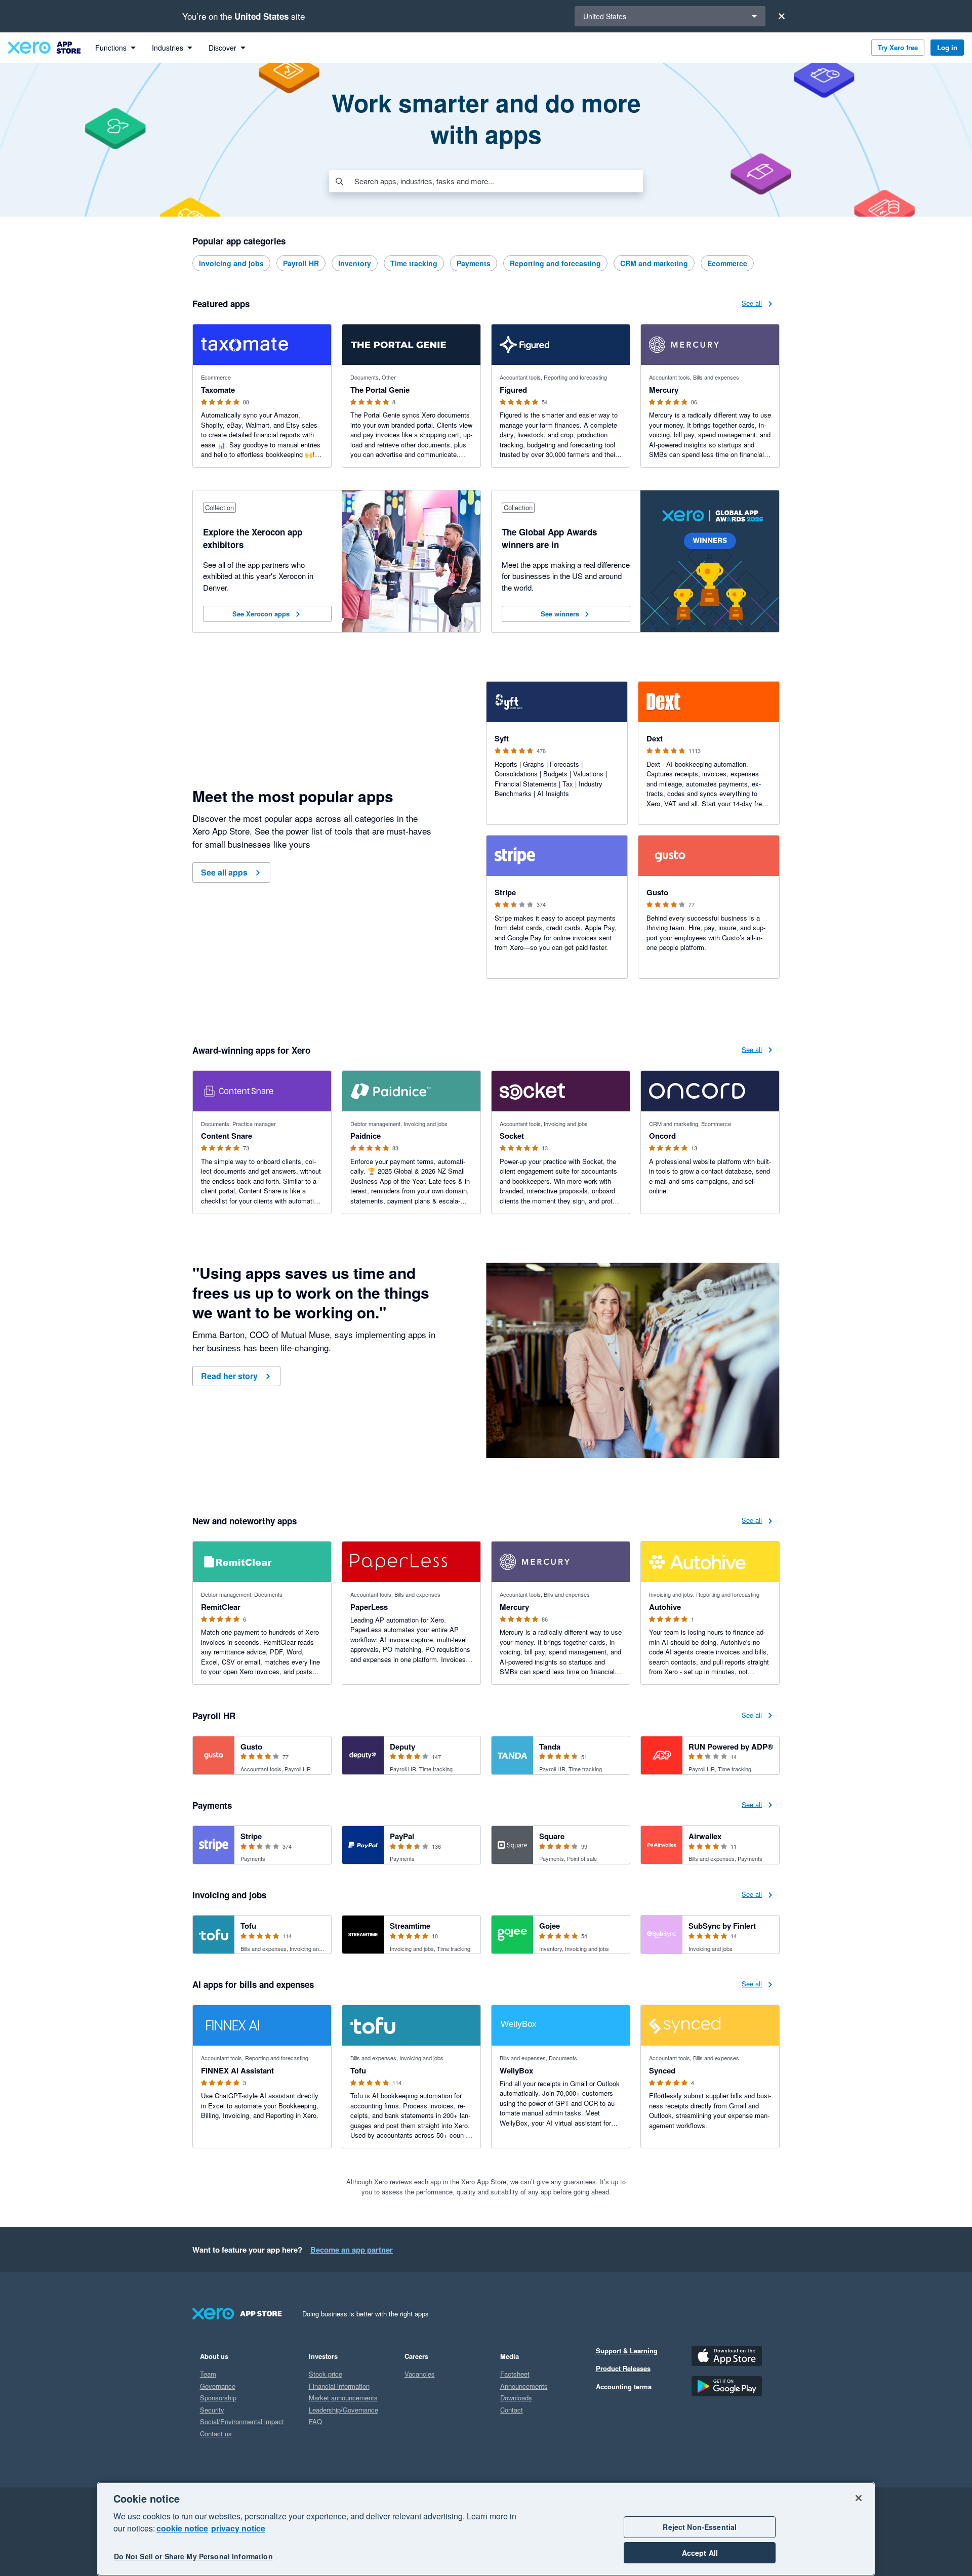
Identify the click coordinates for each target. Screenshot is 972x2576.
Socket (512, 1136)
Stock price (326, 2374)
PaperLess (369, 1607)
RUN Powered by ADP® (731, 1747)
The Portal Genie (380, 390)
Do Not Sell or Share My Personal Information (193, 2557)
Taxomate (218, 390)
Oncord (662, 1136)
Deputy (402, 1747)
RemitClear (221, 1607)
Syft (502, 738)
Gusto (657, 892)
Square (552, 1836)
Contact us (216, 2434)
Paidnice (366, 1136)
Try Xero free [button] (898, 47)
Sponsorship (218, 2398)
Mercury (664, 390)
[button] (267, 614)
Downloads (516, 2398)
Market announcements (343, 2398)
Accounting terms (624, 2386)
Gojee (550, 1926)
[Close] (782, 16)
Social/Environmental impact (242, 2421)
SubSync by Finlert (722, 1926)
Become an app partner (352, 2250)
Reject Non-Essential (700, 2527)
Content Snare (227, 1136)
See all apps (224, 872)
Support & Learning (627, 2351)
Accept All (700, 2553)
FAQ (315, 2421)
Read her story (229, 1376)
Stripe (505, 892)
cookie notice (182, 2528)
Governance (218, 2386)
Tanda (550, 1747)
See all (752, 302)
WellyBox (516, 2070)
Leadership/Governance (343, 2410)
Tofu (248, 1926)
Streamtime (410, 1926)
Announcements (524, 2386)
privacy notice (238, 2528)
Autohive (665, 1607)
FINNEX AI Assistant (237, 2070)
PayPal (402, 1836)
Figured (513, 390)
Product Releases (623, 2368)
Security (212, 2410)
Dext (655, 738)
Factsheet (515, 2374)
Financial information (339, 2386)
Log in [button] (947, 47)
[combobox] (498, 181)
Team (208, 2374)
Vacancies (420, 2374)
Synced (662, 2070)
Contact (512, 2410)
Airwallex (705, 1836)
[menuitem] (115, 48)
